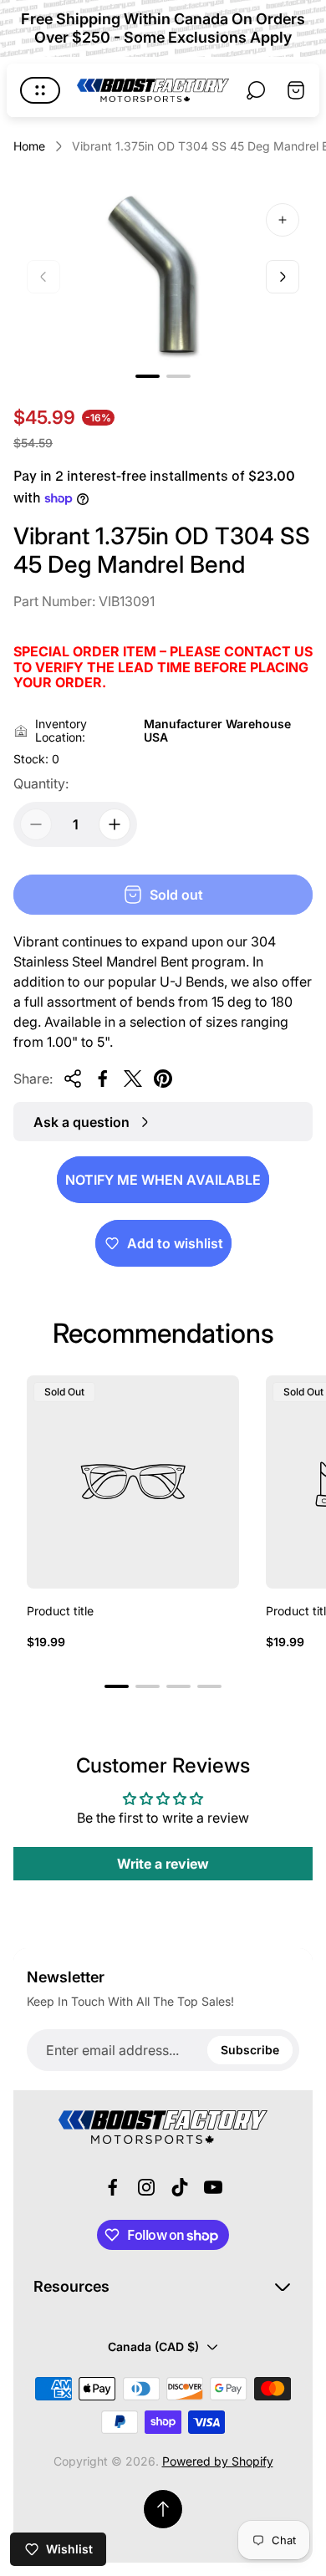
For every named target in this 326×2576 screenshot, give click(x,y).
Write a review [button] (163, 1864)
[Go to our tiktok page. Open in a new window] (180, 2187)
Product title (60, 1611)
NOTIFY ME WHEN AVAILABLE (163, 1180)
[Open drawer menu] (40, 90)
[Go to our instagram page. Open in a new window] (146, 2187)
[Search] (256, 90)
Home (29, 146)
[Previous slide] (43, 277)
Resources (71, 2286)
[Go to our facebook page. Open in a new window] (113, 2187)
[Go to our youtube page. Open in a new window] (213, 2187)
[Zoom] (283, 220)
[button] (148, 376)
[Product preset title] (133, 1482)
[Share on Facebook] (103, 1079)
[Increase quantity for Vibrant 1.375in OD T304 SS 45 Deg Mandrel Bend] (115, 824)
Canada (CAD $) (153, 2346)
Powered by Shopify (218, 2461)
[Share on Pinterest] (163, 1079)
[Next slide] (283, 277)
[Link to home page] (163, 2127)
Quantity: (41, 783)
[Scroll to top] (163, 2509)
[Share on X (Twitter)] (133, 1079)
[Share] (73, 1079)
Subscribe (250, 2050)
